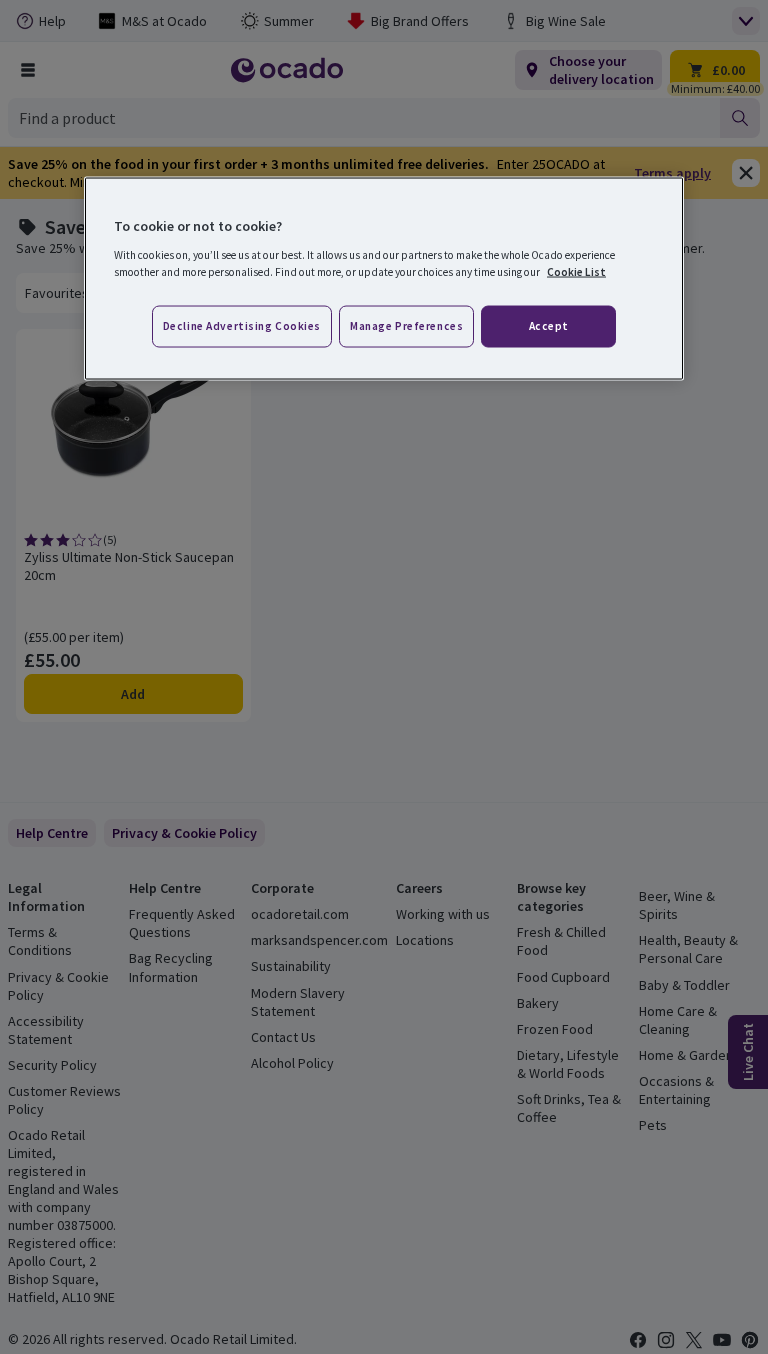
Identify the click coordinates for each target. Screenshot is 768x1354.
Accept (549, 325)
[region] (384, 279)
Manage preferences (406, 325)
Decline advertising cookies (242, 325)
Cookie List (576, 271)
